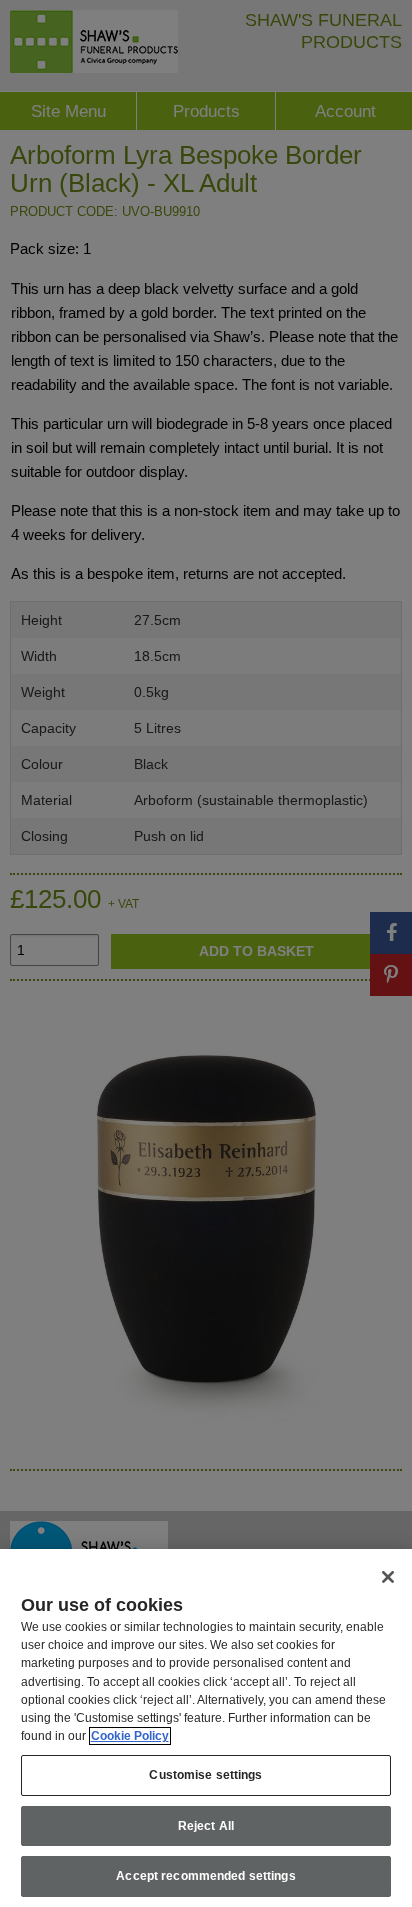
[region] (206, 1728)
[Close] (388, 1577)
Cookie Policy (130, 1736)
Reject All (206, 1826)
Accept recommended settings (205, 1876)
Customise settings (205, 1775)
